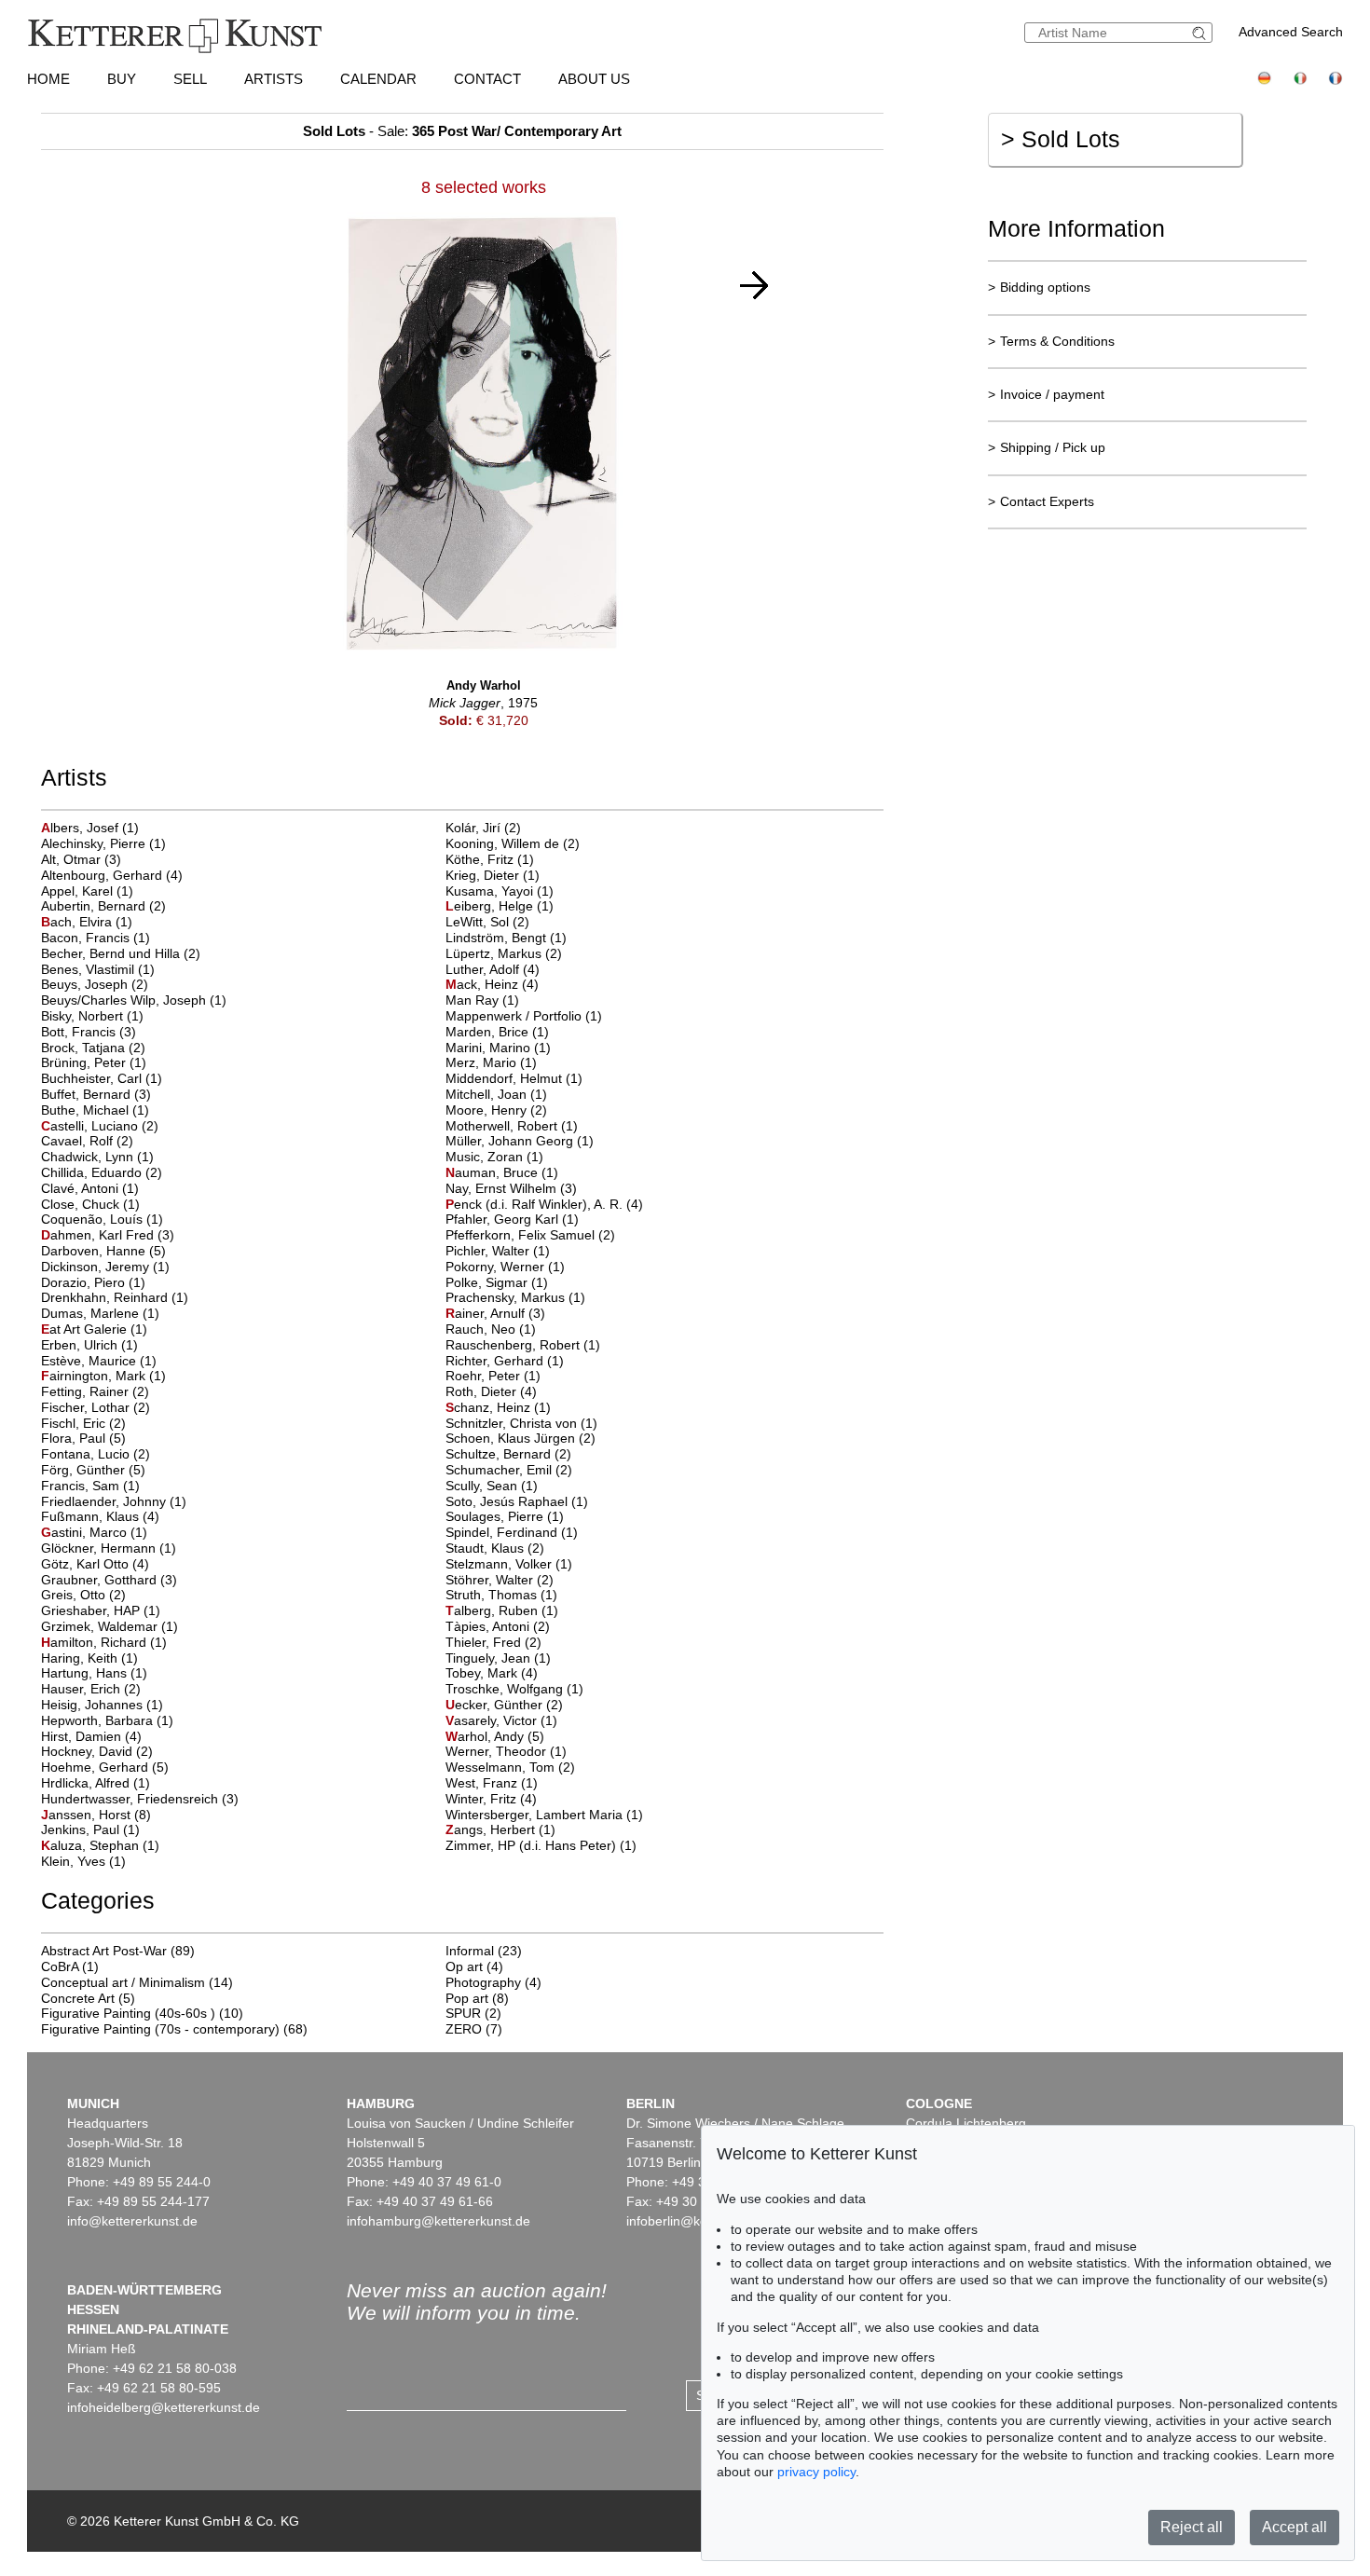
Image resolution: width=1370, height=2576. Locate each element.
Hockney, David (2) (97, 1751)
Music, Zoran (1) (494, 1157)
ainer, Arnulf (487, 1313)
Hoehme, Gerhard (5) (105, 1767)
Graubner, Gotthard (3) (109, 1580)
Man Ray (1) (482, 1000)
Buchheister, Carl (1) (102, 1078)
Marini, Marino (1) (498, 1048)
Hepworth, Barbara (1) (107, 1720)
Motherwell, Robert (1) (512, 1126)
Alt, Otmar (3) (81, 859)
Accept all (1295, 2527)
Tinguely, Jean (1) (498, 1658)
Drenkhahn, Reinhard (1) (115, 1297)
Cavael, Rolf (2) (87, 1141)
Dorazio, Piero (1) (93, 1282)
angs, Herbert (492, 1829)
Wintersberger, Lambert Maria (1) (544, 1815)
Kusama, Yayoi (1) (500, 891)
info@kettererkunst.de (132, 2221)
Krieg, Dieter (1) (493, 875)
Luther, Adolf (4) (493, 969)
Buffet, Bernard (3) (96, 1094)
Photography (483, 1982)
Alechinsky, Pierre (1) (103, 843)
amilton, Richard (96, 1642)
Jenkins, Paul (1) (90, 1829)
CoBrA (60, 1966)
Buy (122, 79)
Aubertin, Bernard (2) (103, 906)
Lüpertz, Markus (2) (504, 953)
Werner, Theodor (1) (506, 1751)
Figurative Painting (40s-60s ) (128, 2013)
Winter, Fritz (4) (491, 1799)
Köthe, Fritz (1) (490, 859)
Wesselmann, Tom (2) (510, 1767)
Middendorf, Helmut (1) (514, 1078)
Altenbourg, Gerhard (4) (112, 875)
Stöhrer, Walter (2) (500, 1580)
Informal (470, 1951)
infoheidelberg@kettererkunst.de (164, 2407)
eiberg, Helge (491, 906)
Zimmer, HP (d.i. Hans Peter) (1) (541, 1845)
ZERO (464, 2029)
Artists (274, 79)
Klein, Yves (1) (83, 1861)
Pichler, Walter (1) (498, 1251)
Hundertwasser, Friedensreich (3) (140, 1799)
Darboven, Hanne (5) (103, 1251)
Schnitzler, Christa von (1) (521, 1423)
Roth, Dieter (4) (491, 1391)
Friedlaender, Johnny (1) (114, 1501)
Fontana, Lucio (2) (96, 1454)
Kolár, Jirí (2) (483, 828)
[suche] (1201, 33)
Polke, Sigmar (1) (497, 1282)
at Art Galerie (86, 1329)
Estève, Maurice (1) (99, 1361)
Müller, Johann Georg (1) (520, 1141)
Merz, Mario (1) (491, 1062)
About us (594, 79)
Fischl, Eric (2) (83, 1423)
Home (48, 79)
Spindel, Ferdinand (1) (512, 1532)
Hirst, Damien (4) (91, 1736)
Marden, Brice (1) (497, 1032)
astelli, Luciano (91, 1126)
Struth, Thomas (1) (501, 1595)
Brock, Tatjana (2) (93, 1048)
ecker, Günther (496, 1705)
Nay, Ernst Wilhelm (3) (511, 1188)
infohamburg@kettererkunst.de (438, 2221)
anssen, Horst (88, 1815)
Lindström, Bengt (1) (506, 938)
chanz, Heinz (490, 1407)
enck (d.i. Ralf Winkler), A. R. (536, 1204)
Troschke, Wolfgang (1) (514, 1689)
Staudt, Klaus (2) (495, 1548)
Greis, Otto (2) (83, 1595)
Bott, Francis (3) (89, 1032)
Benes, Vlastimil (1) (98, 969)
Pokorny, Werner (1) (505, 1267)
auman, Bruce (493, 1172)
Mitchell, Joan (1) (496, 1094)
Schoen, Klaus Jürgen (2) (521, 1438)
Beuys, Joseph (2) (95, 984)
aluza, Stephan (92, 1845)
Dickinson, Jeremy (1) (105, 1267)
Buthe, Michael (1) (95, 1110)
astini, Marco (86, 1532)
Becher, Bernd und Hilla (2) (121, 953)
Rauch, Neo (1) (491, 1329)
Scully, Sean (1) (492, 1486)
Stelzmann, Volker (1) (509, 1564)
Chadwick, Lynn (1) (97, 1157)
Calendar (378, 79)
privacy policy (816, 2472)
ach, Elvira (78, 922)
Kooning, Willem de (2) (513, 843)
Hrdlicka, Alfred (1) (96, 1783)
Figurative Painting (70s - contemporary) (160, 2029)
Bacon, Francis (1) (96, 938)
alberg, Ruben (493, 1610)
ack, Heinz (484, 984)
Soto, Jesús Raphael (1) (517, 1501)
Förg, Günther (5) (93, 1470)
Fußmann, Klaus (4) (100, 1516)
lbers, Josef (82, 828)
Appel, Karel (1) (87, 891)
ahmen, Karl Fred (99, 1235)
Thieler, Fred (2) (493, 1642)
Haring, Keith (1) (89, 1658)
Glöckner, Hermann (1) (109, 1548)
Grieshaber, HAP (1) (101, 1610)
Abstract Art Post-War (104, 1951)
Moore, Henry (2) (496, 1110)
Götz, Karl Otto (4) (95, 1564)
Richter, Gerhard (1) (505, 1361)
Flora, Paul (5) (83, 1438)
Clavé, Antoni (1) (90, 1188)
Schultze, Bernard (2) (508, 1454)
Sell (190, 79)
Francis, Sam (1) (90, 1486)
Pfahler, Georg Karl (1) (512, 1219)
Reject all (1192, 2527)
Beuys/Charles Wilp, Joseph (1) (134, 1000)
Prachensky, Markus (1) (515, 1297)
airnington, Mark (95, 1376)
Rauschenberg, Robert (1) (523, 1345)
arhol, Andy (486, 1736)
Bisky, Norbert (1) (92, 1016)
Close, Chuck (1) (90, 1204)
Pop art (467, 1998)
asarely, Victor (493, 1720)
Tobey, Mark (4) (492, 1673)
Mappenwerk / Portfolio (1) (524, 1016)
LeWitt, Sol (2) (487, 922)
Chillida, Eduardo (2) (102, 1172)
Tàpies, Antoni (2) (498, 1626)
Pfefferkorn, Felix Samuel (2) (530, 1235)
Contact (487, 79)
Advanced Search (1291, 32)
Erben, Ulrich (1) (89, 1345)
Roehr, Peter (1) (493, 1376)
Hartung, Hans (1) (94, 1673)
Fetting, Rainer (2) (95, 1391)
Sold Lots (1061, 139)
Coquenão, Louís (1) (102, 1219)
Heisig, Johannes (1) (102, 1705)
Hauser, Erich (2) (91, 1689)
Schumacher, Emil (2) (509, 1470)
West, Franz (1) (492, 1783)
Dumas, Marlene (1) (100, 1313)
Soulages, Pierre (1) (505, 1516)
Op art (464, 1966)
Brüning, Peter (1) (94, 1062)
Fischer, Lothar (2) (96, 1407)
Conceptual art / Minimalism (123, 1982)
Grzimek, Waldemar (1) (110, 1626)
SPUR (463, 2013)
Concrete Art (78, 1998)
